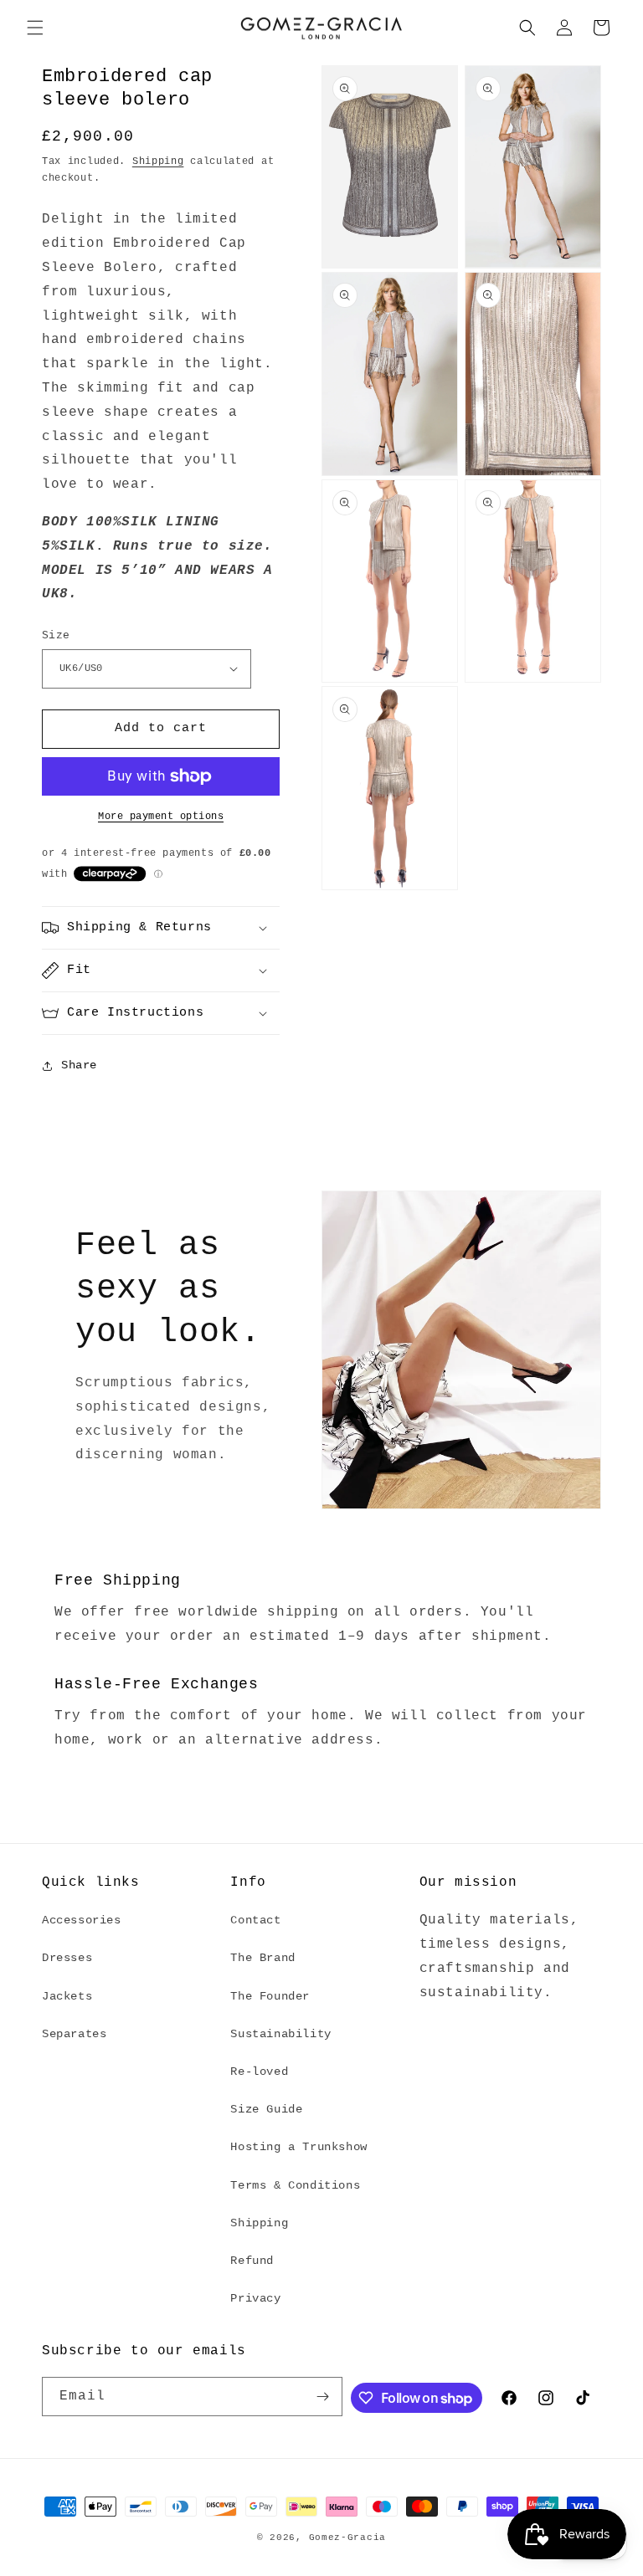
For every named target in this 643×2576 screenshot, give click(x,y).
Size (56, 635)
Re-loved (259, 2072)
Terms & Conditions (295, 2185)
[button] (35, 28)
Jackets (67, 1996)
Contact (255, 1920)
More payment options (161, 817)
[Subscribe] (323, 2397)
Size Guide (266, 2109)
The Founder (270, 1996)
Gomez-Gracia (347, 2538)
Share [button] (79, 1065)
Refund (252, 2261)
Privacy (255, 2298)
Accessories (82, 1920)
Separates (74, 2034)
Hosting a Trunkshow (298, 2147)
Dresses (67, 1958)
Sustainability (280, 2034)
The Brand (262, 1958)
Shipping (158, 161)
